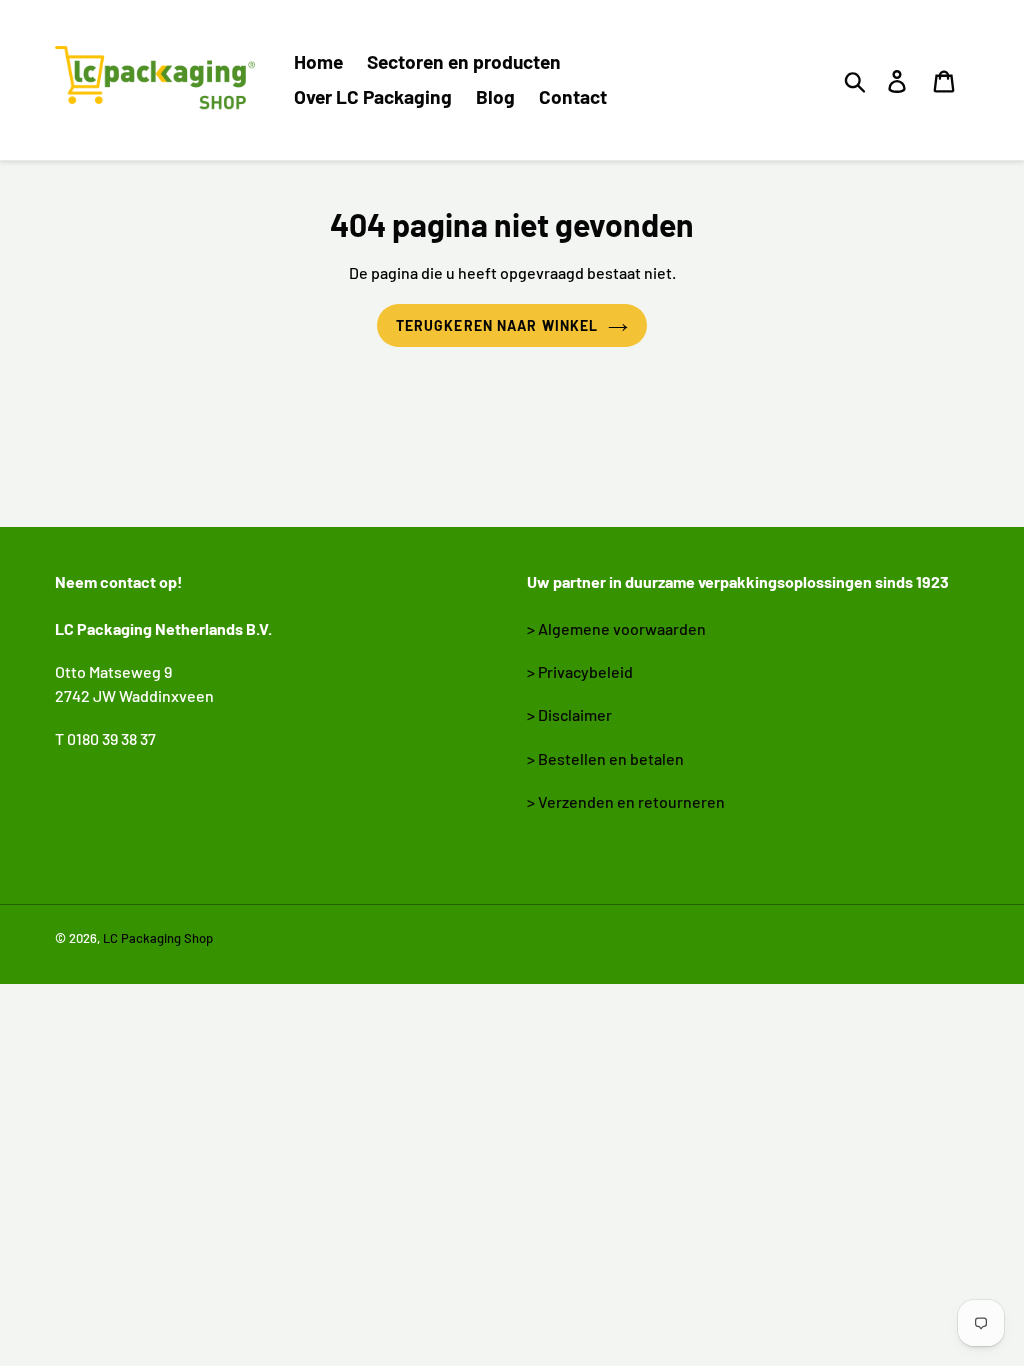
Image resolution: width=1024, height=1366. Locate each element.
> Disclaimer (569, 714)
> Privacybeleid (580, 671)
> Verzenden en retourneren (626, 801)
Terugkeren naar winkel (497, 325)
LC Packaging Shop (158, 938)
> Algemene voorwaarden (616, 628)
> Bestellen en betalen (605, 758)
